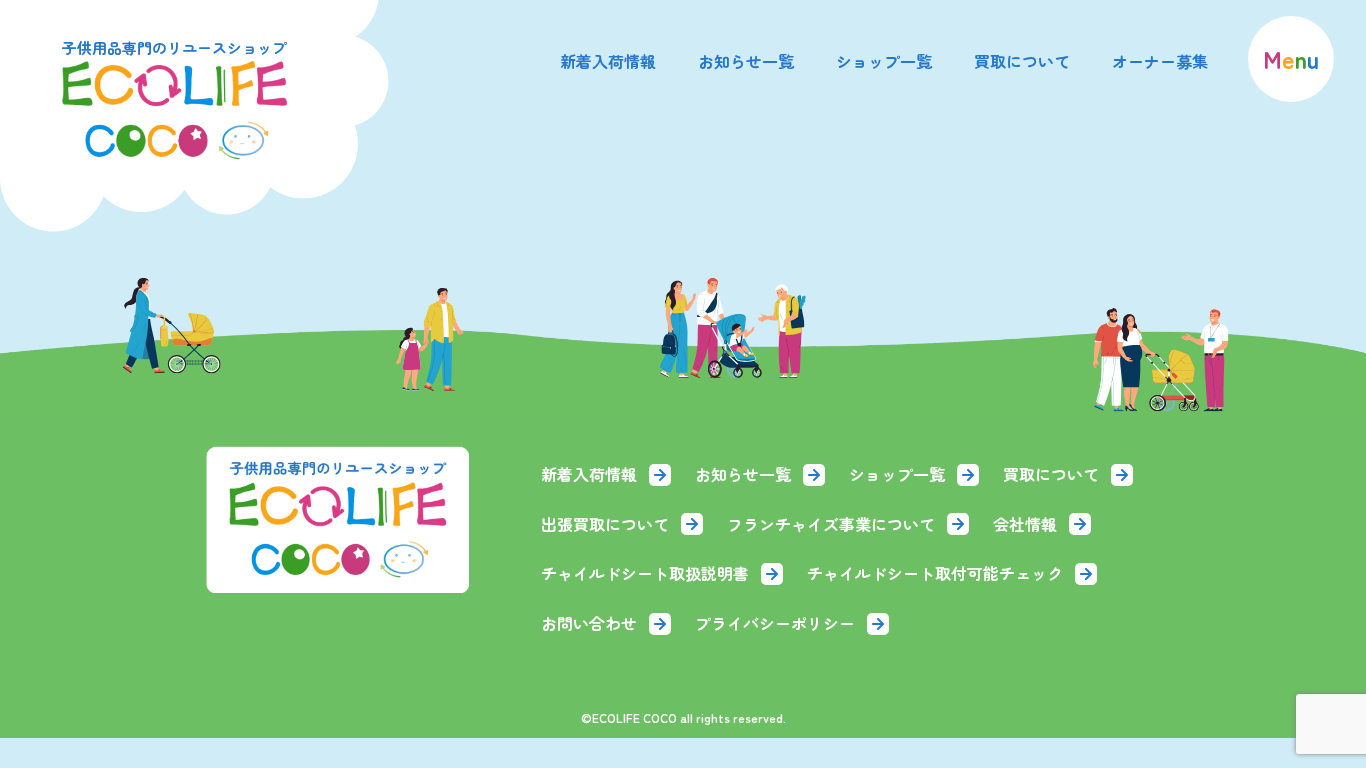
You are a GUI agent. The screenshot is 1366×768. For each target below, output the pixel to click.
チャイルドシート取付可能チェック (935, 573)
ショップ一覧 (884, 61)
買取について (1022, 61)
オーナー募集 (1160, 61)
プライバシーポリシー (775, 623)
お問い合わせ (589, 623)
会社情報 (1025, 524)
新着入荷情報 (608, 61)
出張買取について (605, 524)
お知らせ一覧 (746, 61)
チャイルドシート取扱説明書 (645, 573)
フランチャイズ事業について (831, 524)
